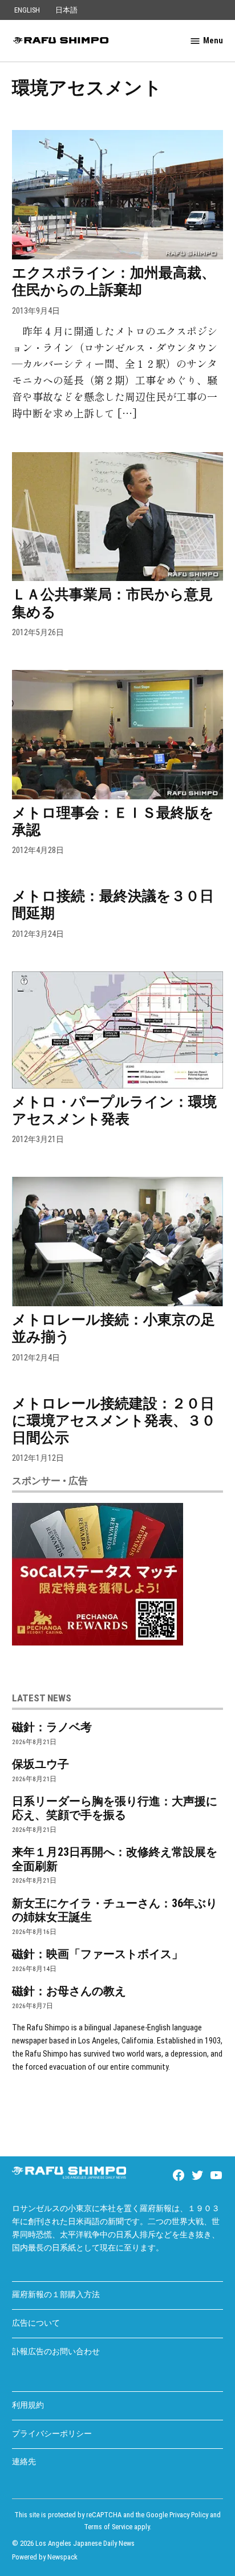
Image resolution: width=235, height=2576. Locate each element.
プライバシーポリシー (52, 2434)
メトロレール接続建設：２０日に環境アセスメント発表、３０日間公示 (114, 1421)
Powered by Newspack (45, 2557)
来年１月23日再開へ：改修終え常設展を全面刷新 (115, 1859)
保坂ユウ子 (40, 1764)
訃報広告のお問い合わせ (56, 2352)
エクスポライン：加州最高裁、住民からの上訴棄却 (114, 281)
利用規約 (28, 2405)
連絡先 (24, 2462)
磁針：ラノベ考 (52, 1727)
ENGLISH (27, 10)
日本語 (66, 10)
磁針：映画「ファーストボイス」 (98, 1954)
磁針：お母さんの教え (69, 1991)
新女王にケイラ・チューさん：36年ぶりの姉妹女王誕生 (115, 1910)
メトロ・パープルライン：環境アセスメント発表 (114, 1110)
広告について (36, 2323)
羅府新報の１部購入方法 (56, 2295)
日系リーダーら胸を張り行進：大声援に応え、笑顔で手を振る (115, 1808)
